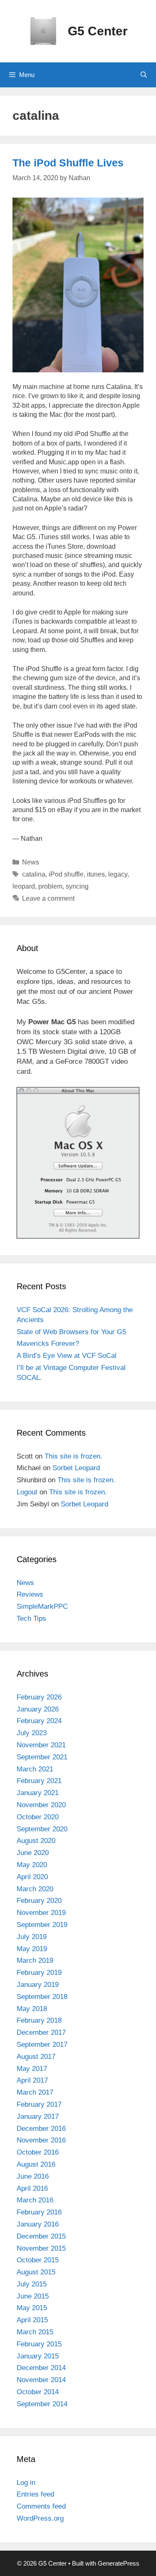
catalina (34, 874)
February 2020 (39, 1901)
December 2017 (41, 2032)
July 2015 (32, 2284)
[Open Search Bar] (144, 75)
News (31, 862)
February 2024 (39, 1721)
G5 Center (98, 31)
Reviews (30, 1594)
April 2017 (32, 2080)
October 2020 (38, 1817)
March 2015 (35, 2332)
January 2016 (38, 2224)
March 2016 (35, 2200)
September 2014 (42, 2404)
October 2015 (38, 2260)
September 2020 (42, 1829)
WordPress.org (40, 2518)
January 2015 (38, 2356)
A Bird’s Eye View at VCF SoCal (67, 1356)
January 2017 (38, 2117)
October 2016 (38, 2152)
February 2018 (39, 2020)
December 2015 (41, 2236)
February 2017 (39, 2104)
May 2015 (32, 2308)
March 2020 (35, 1889)
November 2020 (41, 1805)
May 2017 (32, 2069)
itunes (96, 874)
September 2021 (42, 1757)
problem (50, 886)
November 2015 (41, 2248)
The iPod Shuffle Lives (68, 163)
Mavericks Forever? (48, 1344)
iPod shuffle (66, 874)
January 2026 (38, 1709)
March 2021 (35, 1769)
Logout (27, 1492)
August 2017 (36, 2057)
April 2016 (32, 2188)
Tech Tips (31, 1619)
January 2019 (38, 1985)
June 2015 (33, 2296)
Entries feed (35, 2494)
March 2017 (35, 2092)
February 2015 (39, 2344)
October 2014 (38, 2392)
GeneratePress (119, 2563)
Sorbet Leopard (76, 1468)
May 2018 (32, 2009)
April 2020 (32, 1877)
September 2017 (42, 2045)
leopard (24, 886)
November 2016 (41, 2140)
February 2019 (39, 1973)
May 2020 (32, 1865)
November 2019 (41, 1913)
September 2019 (42, 1925)
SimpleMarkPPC (42, 1606)
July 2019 (32, 1937)
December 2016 (41, 2129)
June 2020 (33, 1853)
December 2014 (41, 2368)
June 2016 (33, 2176)
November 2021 (41, 1745)
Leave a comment (48, 898)
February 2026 (39, 1697)
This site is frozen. (73, 1456)
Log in (26, 2483)
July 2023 (32, 1733)
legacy (118, 874)
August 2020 (36, 1841)
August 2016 (36, 2164)
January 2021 (38, 1793)
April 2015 (32, 2320)
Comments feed (41, 2506)
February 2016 (39, 2212)
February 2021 (39, 1781)
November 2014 (41, 2380)
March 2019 (35, 1960)
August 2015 (36, 2272)
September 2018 (42, 1997)
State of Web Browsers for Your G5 (71, 1332)
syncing (77, 886)
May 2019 (32, 1949)
